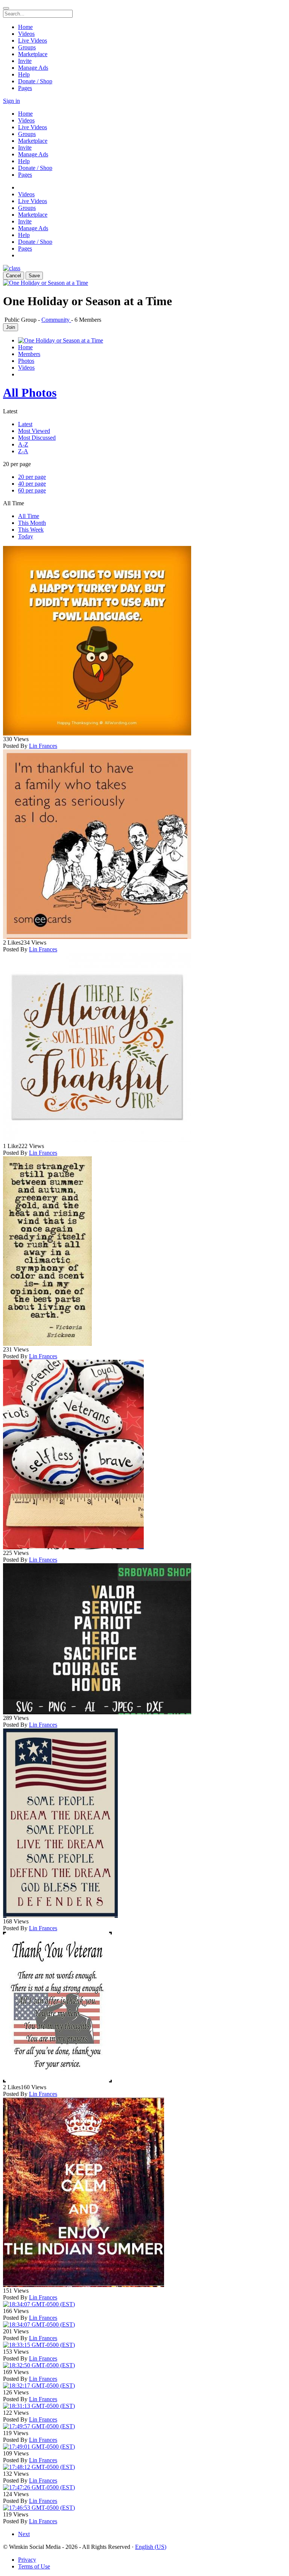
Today (26, 536)
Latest (25, 424)
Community (56, 320)
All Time (29, 516)
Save (34, 276)
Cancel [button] (14, 276)
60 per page (32, 490)
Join (11, 327)
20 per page (32, 477)
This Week (31, 530)
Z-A (23, 451)
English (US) (151, 2547)
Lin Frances (43, 746)
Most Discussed (37, 438)
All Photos (30, 393)
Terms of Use (34, 2566)
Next (24, 2534)
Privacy (27, 2560)
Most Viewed (34, 431)
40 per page (32, 484)
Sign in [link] (11, 101)
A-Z (23, 444)
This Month (32, 523)
